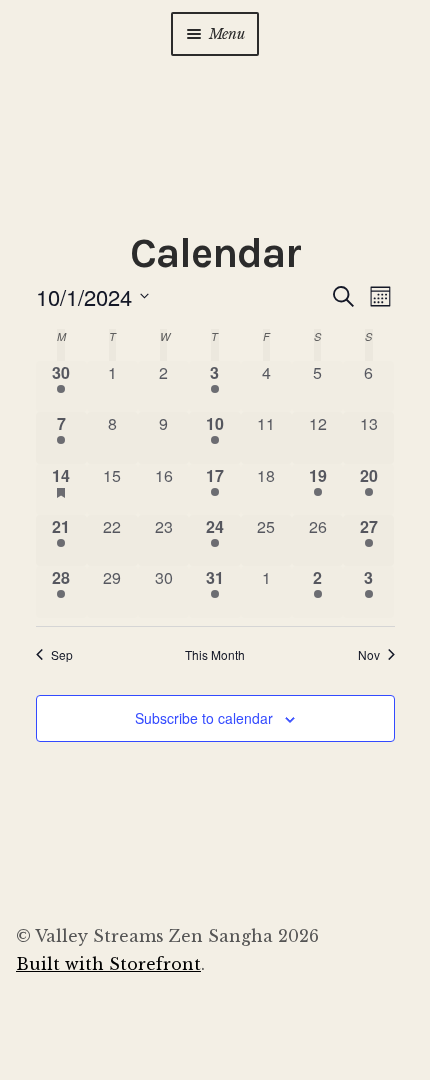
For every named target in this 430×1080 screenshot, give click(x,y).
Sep (62, 655)
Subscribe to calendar (204, 718)
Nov (369, 655)
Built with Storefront (108, 964)
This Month (215, 655)
